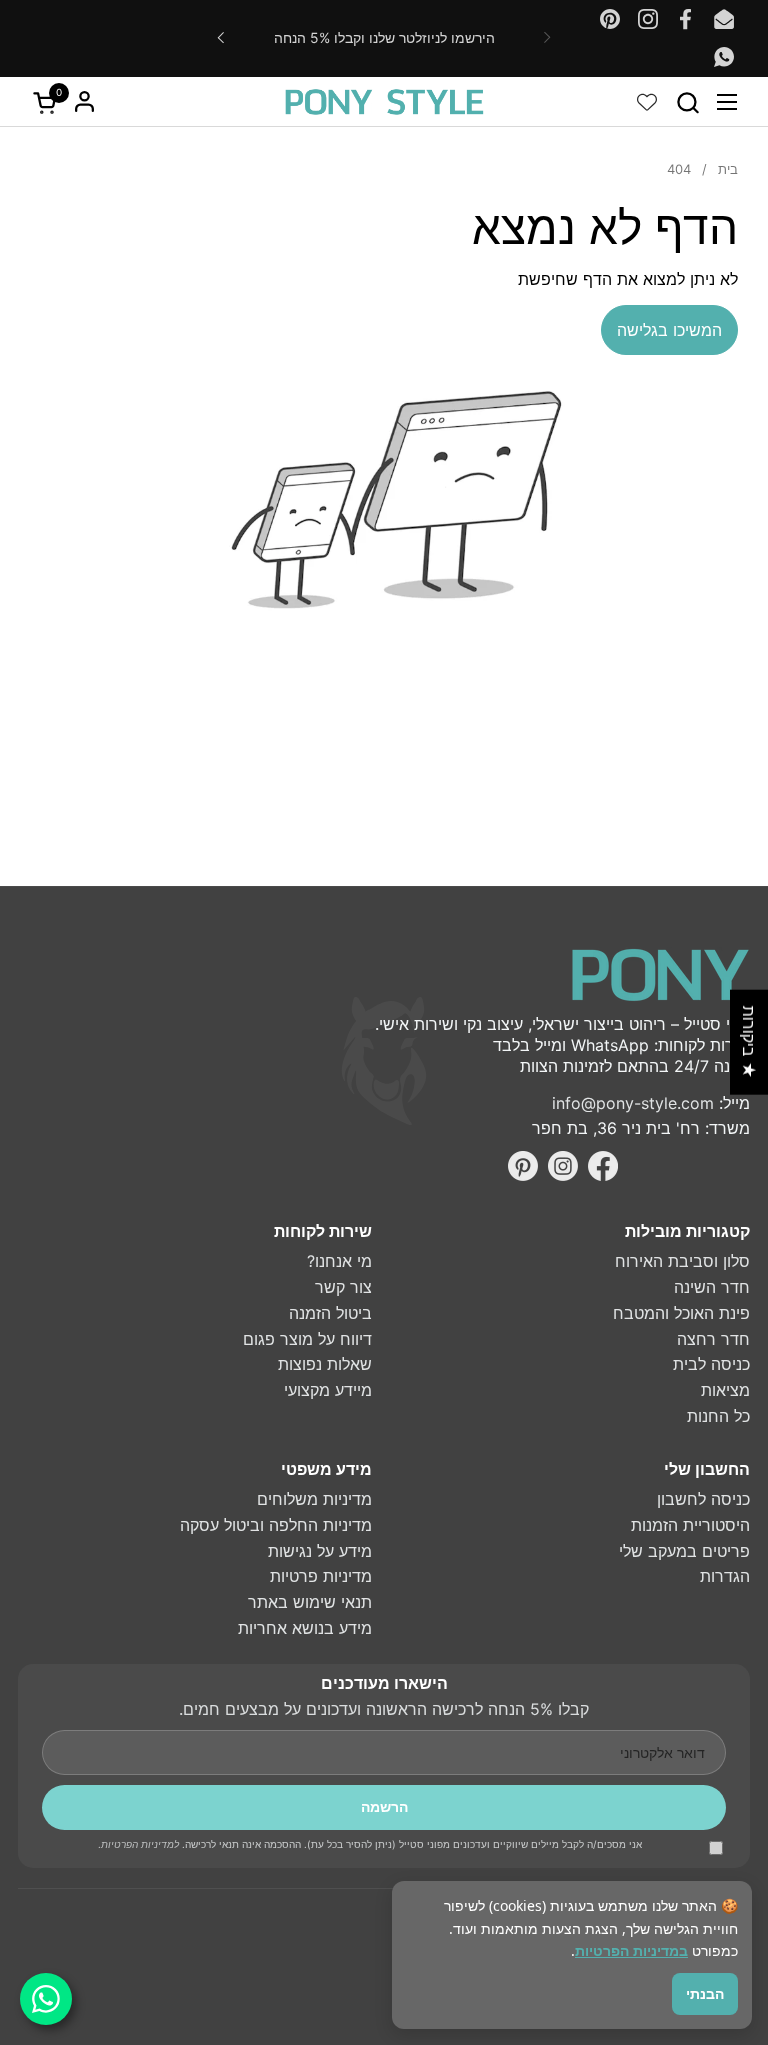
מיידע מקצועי (328, 1390)
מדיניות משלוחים (314, 1499)
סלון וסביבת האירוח (682, 1261)
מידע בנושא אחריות (305, 1628)
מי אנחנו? (339, 1261)
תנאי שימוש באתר (310, 1602)
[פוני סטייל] (384, 102)
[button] (687, 102)
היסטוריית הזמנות (690, 1525)
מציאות (725, 1390)
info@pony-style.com (633, 1103)
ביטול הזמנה (330, 1313)
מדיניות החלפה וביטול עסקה (276, 1525)
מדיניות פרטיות (321, 1576)
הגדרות (725, 1576)
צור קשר (343, 1287)
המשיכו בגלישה (669, 330)
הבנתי (705, 1993)
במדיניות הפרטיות (631, 1950)
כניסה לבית (711, 1364)
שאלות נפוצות (325, 1364)
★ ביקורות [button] (749, 1041)
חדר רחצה (713, 1339)
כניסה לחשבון (703, 1499)
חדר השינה (712, 1287)
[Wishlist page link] (647, 102)
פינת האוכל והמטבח (681, 1313)
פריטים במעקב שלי (684, 1551)
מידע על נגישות (320, 1551)
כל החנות (718, 1416)
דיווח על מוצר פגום (307, 1339)
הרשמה (384, 1806)
